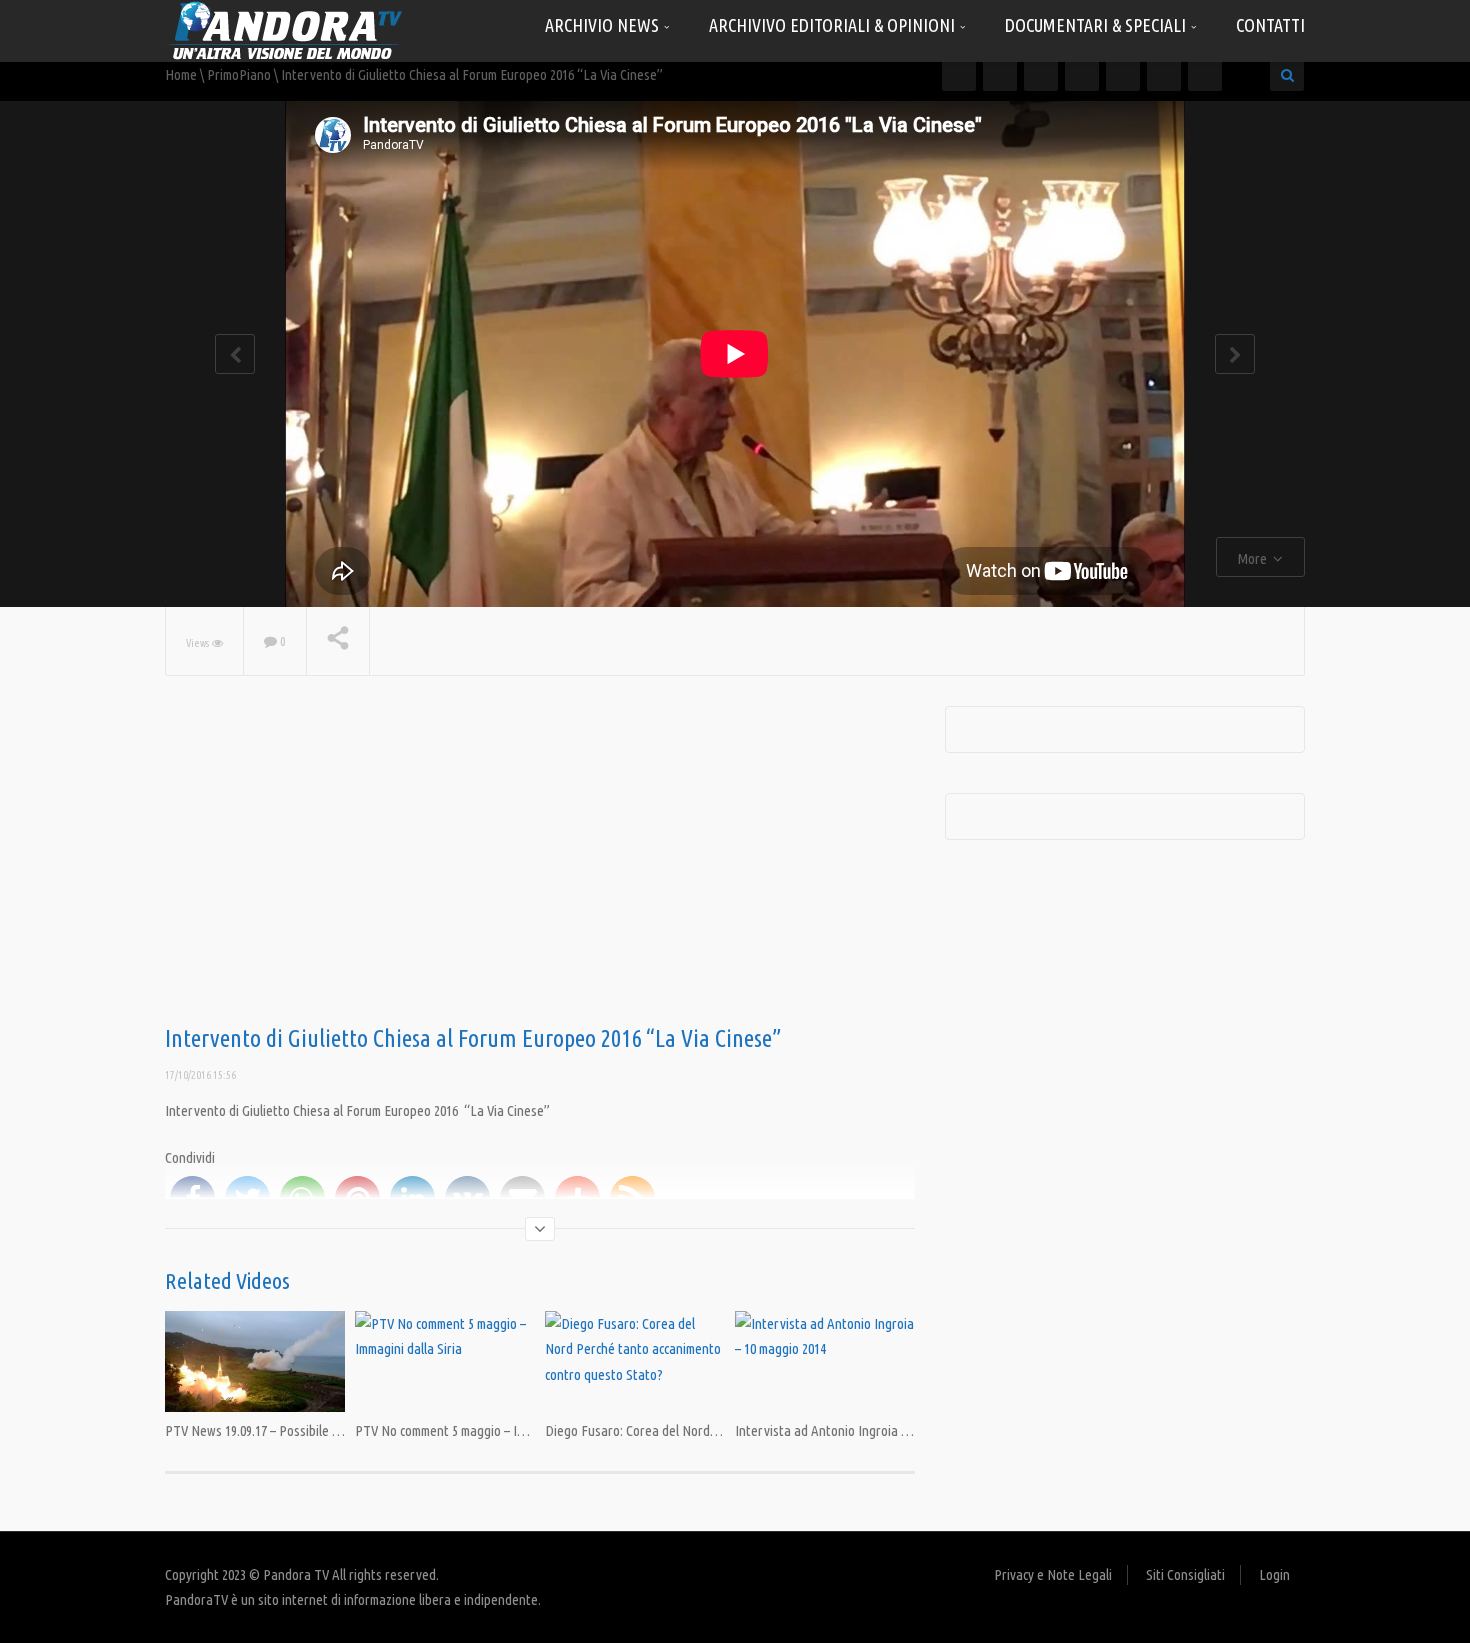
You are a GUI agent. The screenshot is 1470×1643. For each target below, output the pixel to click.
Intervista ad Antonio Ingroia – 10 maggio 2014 (863, 1430)
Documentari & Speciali (1097, 25)
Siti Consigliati (1185, 1574)
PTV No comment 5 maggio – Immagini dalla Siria (487, 1430)
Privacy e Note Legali (1053, 1574)
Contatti (1270, 25)
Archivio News (604, 25)
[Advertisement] (540, 866)
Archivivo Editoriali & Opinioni (834, 25)
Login (1274, 1574)
